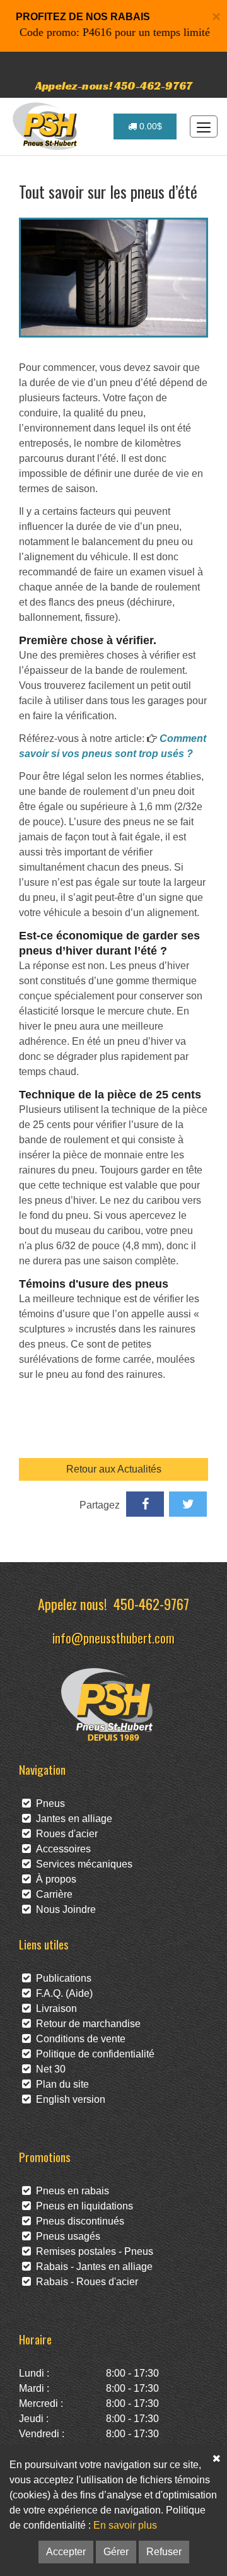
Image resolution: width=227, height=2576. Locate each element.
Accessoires (61, 1849)
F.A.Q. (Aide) (62, 1993)
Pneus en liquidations (82, 2206)
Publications (61, 1978)
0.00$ (149, 126)
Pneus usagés (66, 2236)
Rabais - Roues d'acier (84, 2282)
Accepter (66, 2552)
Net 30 (48, 2069)
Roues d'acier (64, 1834)
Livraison (54, 2008)
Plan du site (60, 2084)
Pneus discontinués (78, 2221)
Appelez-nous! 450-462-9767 (114, 85)
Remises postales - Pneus (92, 2251)
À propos (54, 1879)
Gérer (116, 2552)
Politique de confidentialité (93, 2054)
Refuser (164, 2552)
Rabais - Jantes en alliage (92, 2267)
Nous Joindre (63, 1909)
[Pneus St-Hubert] (46, 126)
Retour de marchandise (86, 2024)
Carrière (52, 1894)
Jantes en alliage (72, 1819)
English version (68, 2099)
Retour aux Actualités (114, 1469)
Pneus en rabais (70, 2191)
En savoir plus (125, 2525)
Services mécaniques (82, 1864)
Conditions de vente (78, 2039)
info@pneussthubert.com (113, 1638)
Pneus (48, 1803)
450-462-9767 (151, 1603)
